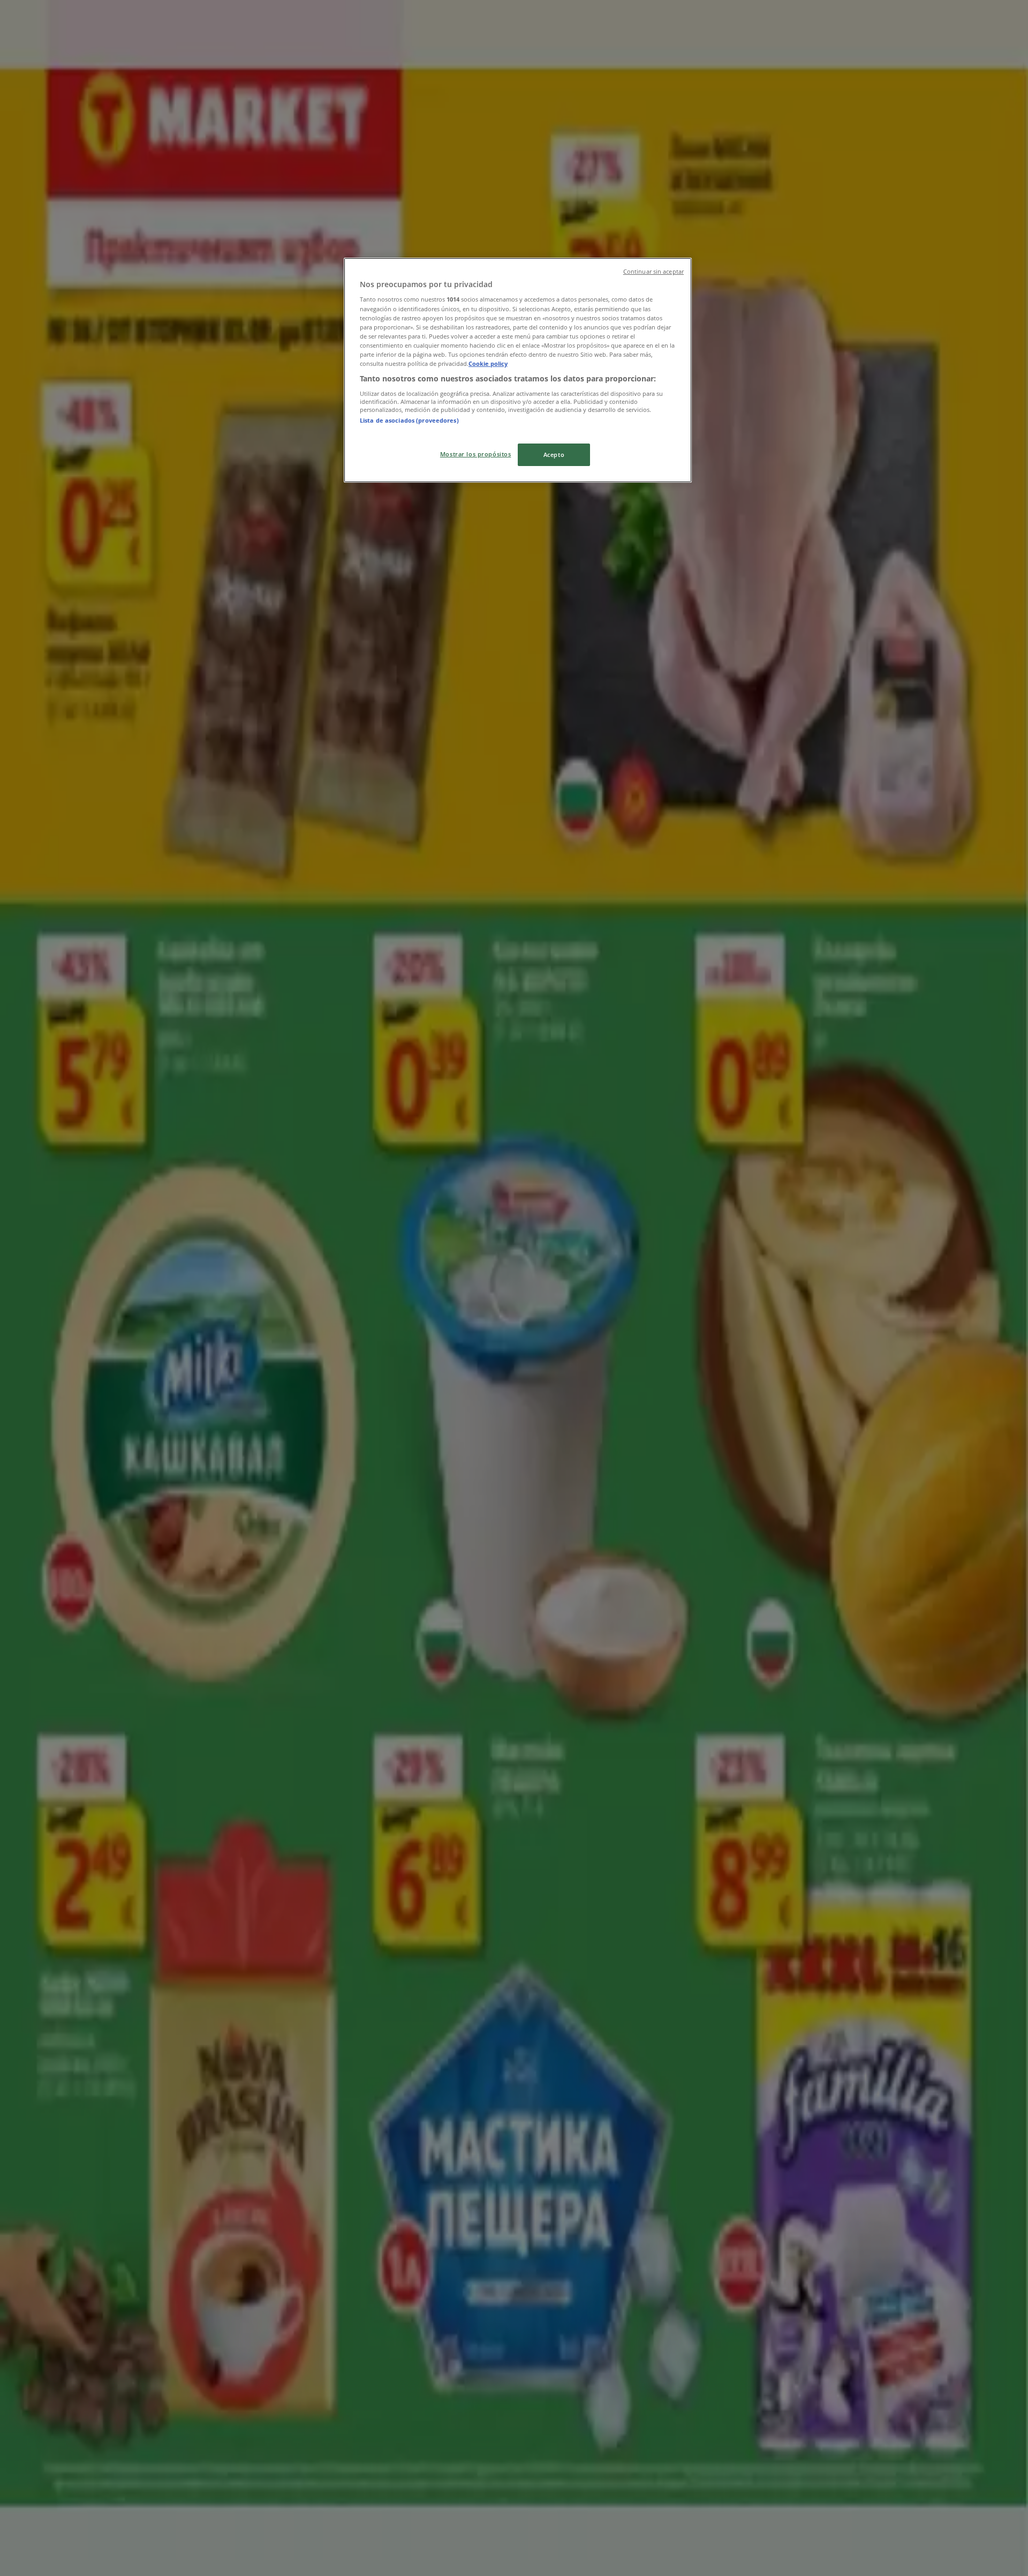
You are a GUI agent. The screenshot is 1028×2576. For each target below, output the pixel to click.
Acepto (554, 455)
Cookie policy (488, 363)
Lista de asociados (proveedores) (409, 420)
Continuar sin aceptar (653, 272)
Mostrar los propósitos (476, 454)
